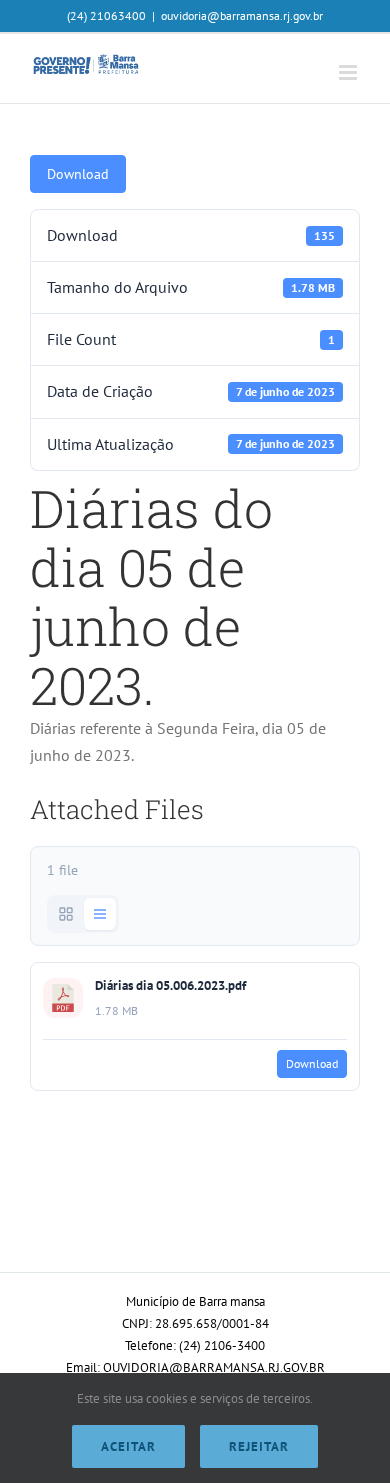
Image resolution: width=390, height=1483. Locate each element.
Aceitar (128, 1446)
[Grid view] (66, 914)
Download (78, 174)
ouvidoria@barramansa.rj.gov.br (242, 15)
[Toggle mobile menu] (349, 72)
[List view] (100, 914)
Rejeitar (259, 1446)
